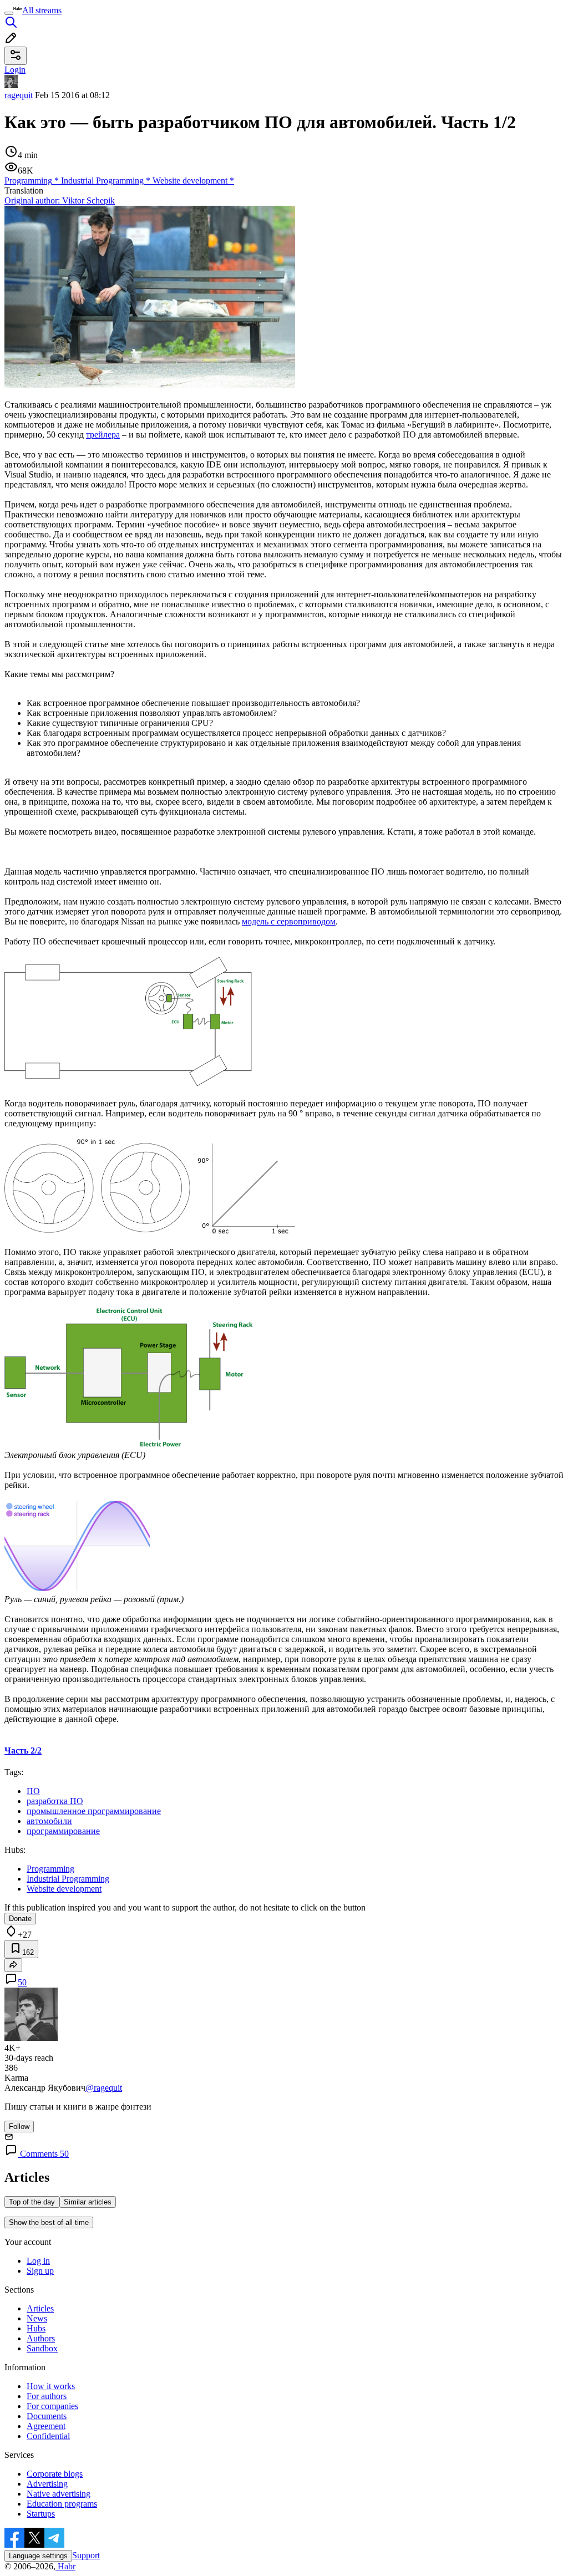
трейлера (103, 435)
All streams (42, 10)
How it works (51, 2386)
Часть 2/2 (23, 1751)
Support (86, 2555)
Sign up (40, 2271)
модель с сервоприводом (289, 921)
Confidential (48, 2436)
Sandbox (42, 2348)
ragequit (19, 95)
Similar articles (88, 2202)
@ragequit (104, 2088)
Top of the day (32, 2202)
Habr (65, 2566)
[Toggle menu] (9, 13)
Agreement (46, 2426)
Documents (47, 2416)
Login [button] (15, 70)
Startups (41, 2514)
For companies (52, 2406)
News (37, 2318)
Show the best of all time (49, 2222)
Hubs (36, 2328)
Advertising (47, 2484)
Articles (40, 2308)
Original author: (60, 200)
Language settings (38, 2556)
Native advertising (59, 2494)
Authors (41, 2338)
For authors (47, 2396)
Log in (38, 2261)
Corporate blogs (55, 2474)
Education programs (62, 2504)
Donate (20, 1919)
